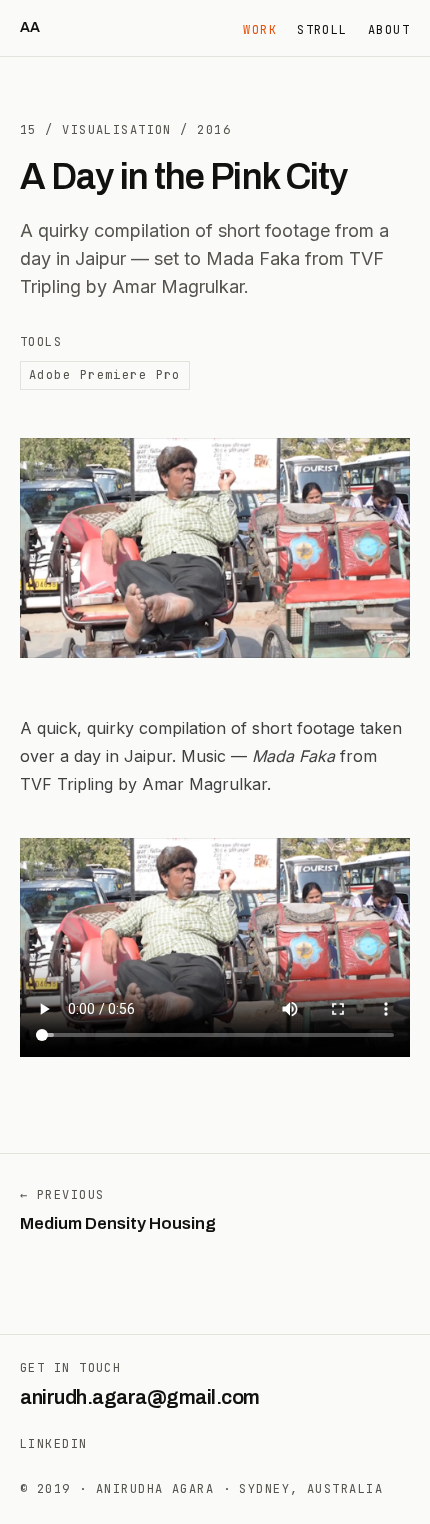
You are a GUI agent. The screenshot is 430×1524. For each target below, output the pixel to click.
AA (29, 27)
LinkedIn (54, 1444)
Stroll (322, 30)
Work (260, 30)
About (389, 30)
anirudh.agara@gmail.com (140, 1397)
